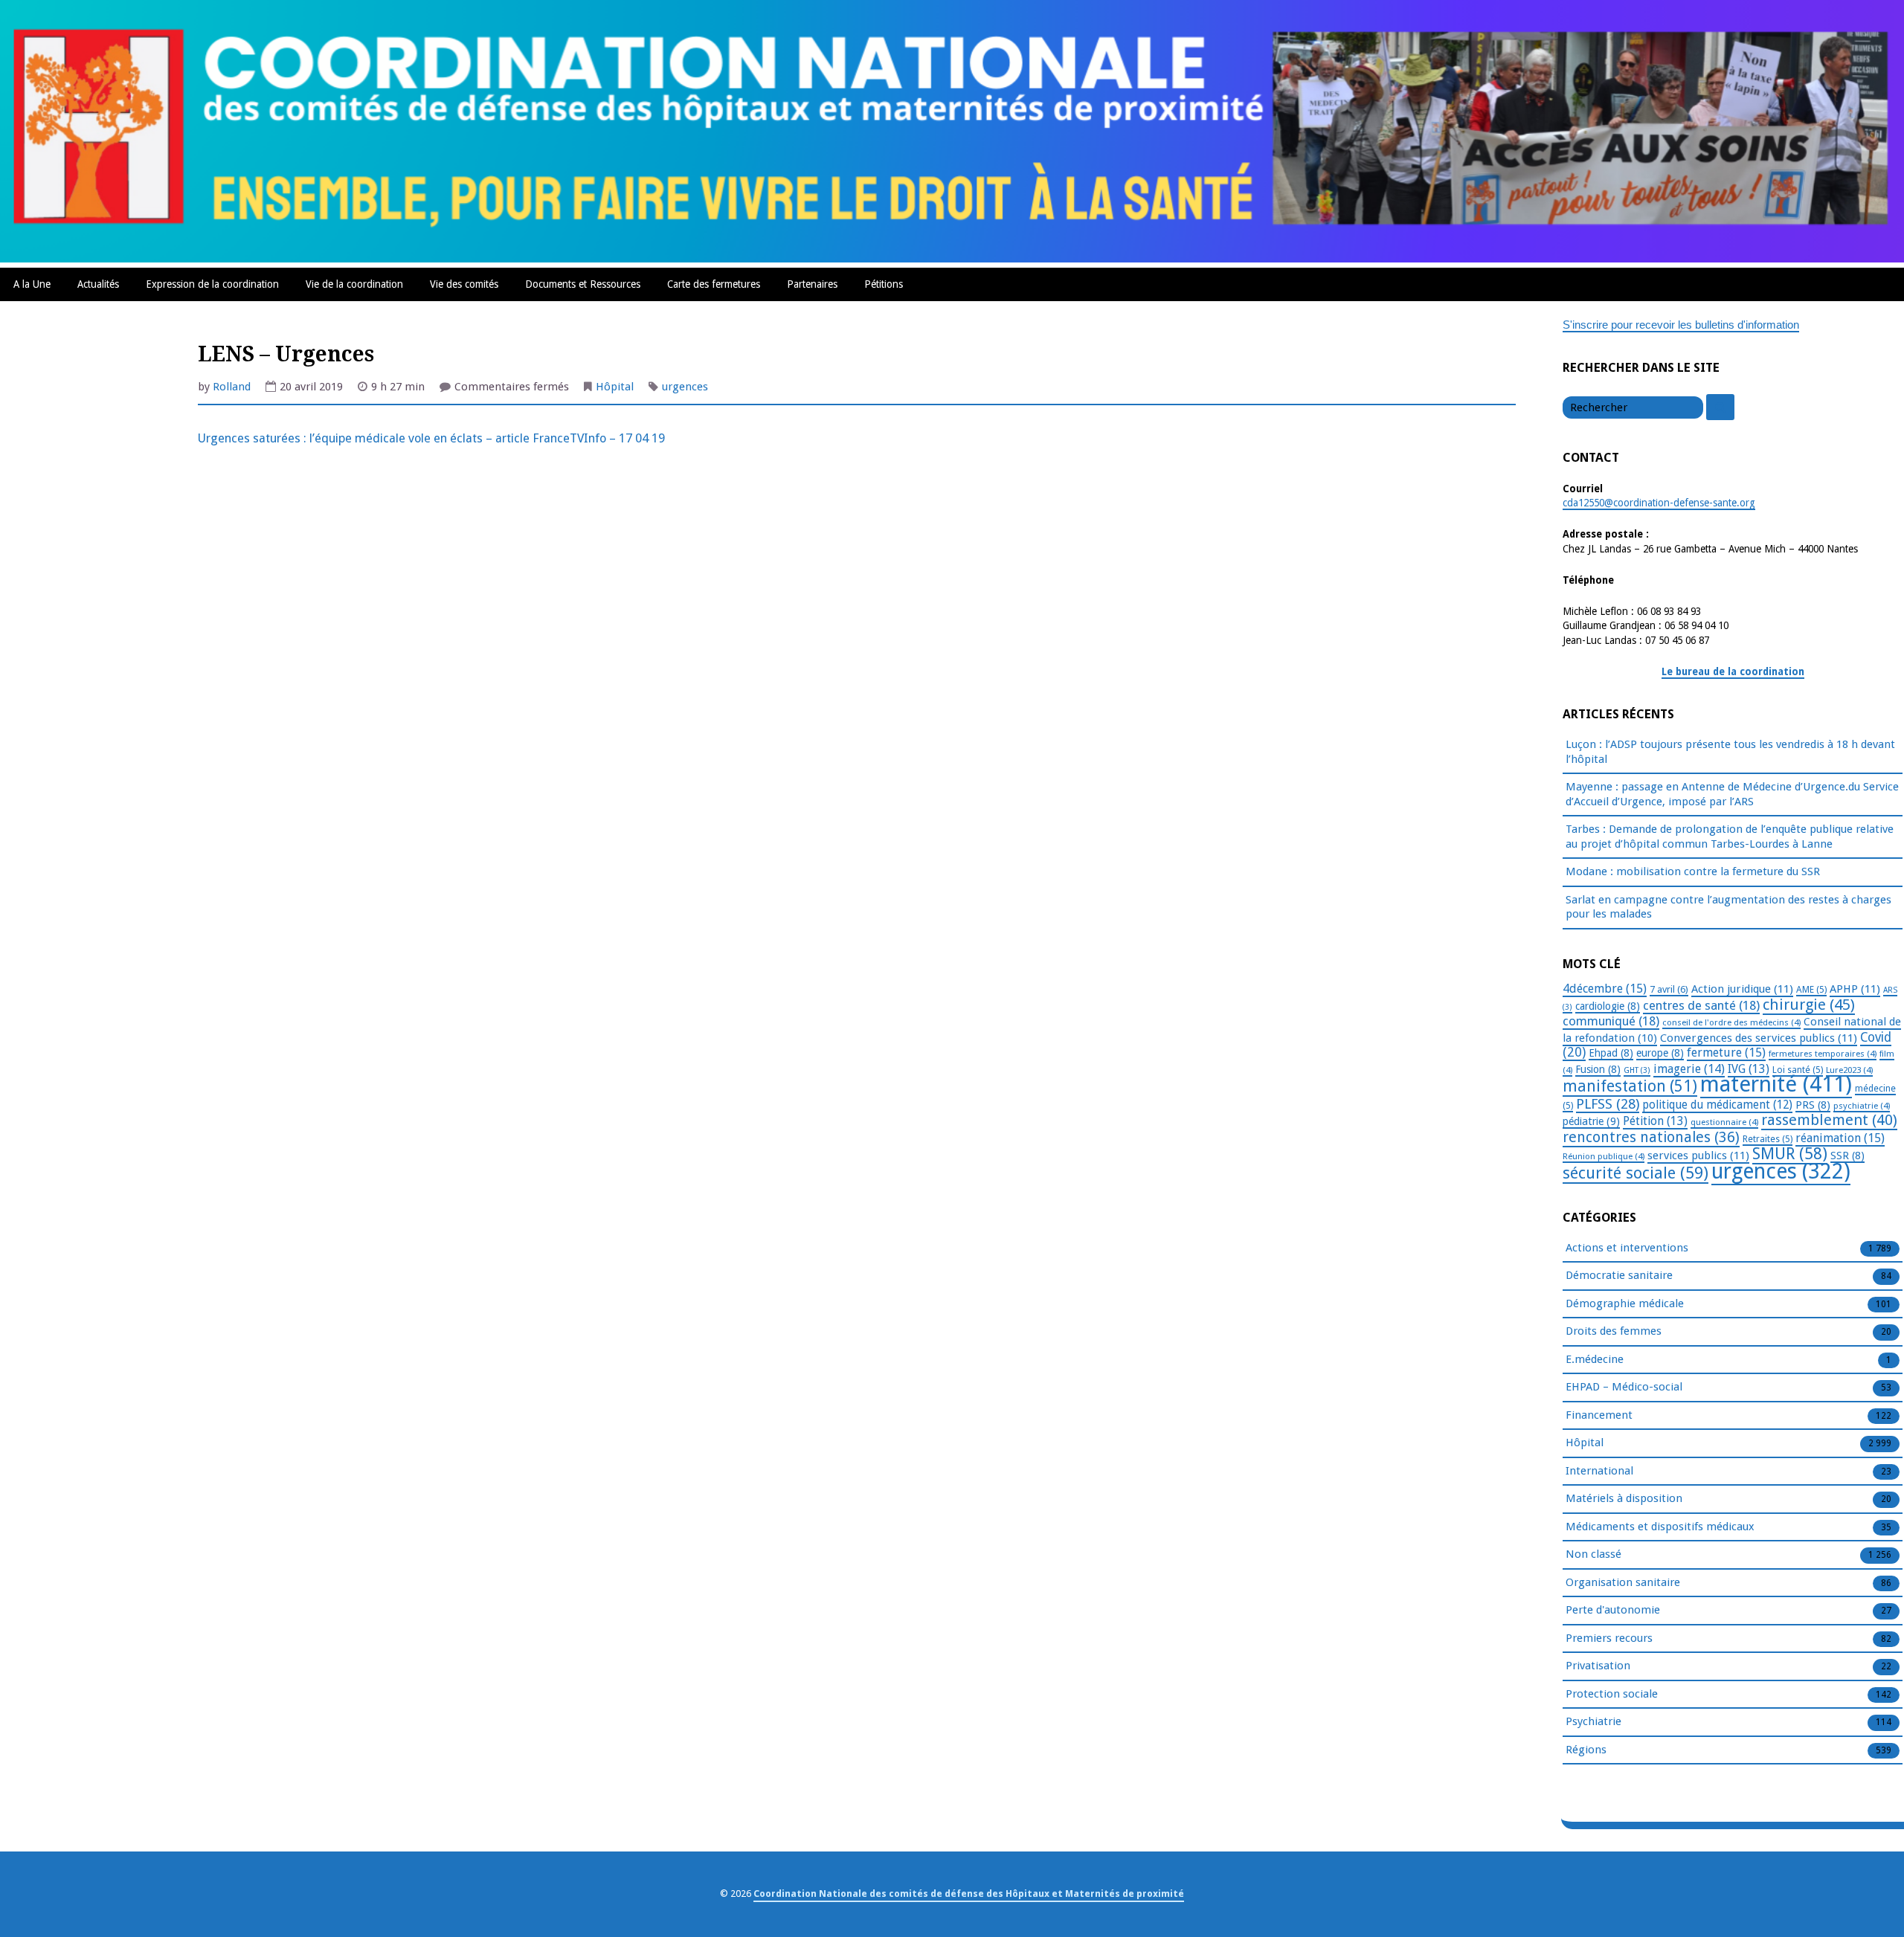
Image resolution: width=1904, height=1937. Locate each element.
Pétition (1655, 1121)
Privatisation (1598, 1666)
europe (1660, 1053)
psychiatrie (1862, 1106)
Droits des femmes (1614, 1331)
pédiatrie (1591, 1121)
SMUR (1790, 1154)
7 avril (1669, 989)
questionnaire (1724, 1122)
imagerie (1689, 1069)
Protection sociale (1612, 1694)
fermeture (1726, 1053)
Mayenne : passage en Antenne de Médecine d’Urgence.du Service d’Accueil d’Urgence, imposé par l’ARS (1732, 794)
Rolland (232, 387)
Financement (1599, 1415)
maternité (1776, 1084)
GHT (1637, 1070)
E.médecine (1595, 1359)
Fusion (1598, 1069)
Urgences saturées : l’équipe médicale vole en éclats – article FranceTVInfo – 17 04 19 (431, 438)
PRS (1813, 1105)
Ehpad (1611, 1053)
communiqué (1611, 1021)
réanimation (1840, 1138)
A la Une (32, 284)
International (1599, 1471)
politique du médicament (1717, 1105)
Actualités (98, 284)
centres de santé (1701, 1005)
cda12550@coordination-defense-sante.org (1659, 503)
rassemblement (1829, 1120)
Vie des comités (464, 284)
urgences (685, 387)
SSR (1847, 1156)
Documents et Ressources (583, 284)
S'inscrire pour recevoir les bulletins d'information (1681, 325)
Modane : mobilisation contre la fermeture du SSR (1693, 871)
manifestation (1630, 1086)
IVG (1749, 1069)
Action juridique (1742, 989)
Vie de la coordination (354, 284)
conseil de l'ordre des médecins (1731, 1022)
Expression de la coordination (212, 284)
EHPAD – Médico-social (1624, 1387)
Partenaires (812, 284)
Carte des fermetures (714, 284)
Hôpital (615, 387)
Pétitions (884, 284)
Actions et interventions (1627, 1248)
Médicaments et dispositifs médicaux (1660, 1527)
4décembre (1605, 989)
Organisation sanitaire (1623, 1582)
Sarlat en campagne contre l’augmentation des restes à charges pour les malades (1728, 907)
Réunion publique (1604, 1156)
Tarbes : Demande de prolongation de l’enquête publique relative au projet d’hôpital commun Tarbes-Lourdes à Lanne (1730, 837)
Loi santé (1798, 1070)
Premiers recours (1609, 1638)
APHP (1855, 989)
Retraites (1768, 1139)
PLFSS (1608, 1104)
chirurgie (1809, 1005)
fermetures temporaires (1823, 1054)
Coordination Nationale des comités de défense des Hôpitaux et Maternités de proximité (969, 1894)
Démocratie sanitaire (1619, 1275)
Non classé (1593, 1554)
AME (1811, 990)
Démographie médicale (1625, 1303)
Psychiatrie (1593, 1721)
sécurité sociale (1636, 1173)
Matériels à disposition (1624, 1498)
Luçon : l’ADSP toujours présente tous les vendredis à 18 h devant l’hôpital (1730, 752)
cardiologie (1608, 1006)
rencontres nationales (1651, 1137)
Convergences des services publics (1759, 1038)
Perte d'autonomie (1613, 1610)
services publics (1698, 1156)
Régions (1586, 1750)
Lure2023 (1849, 1070)
